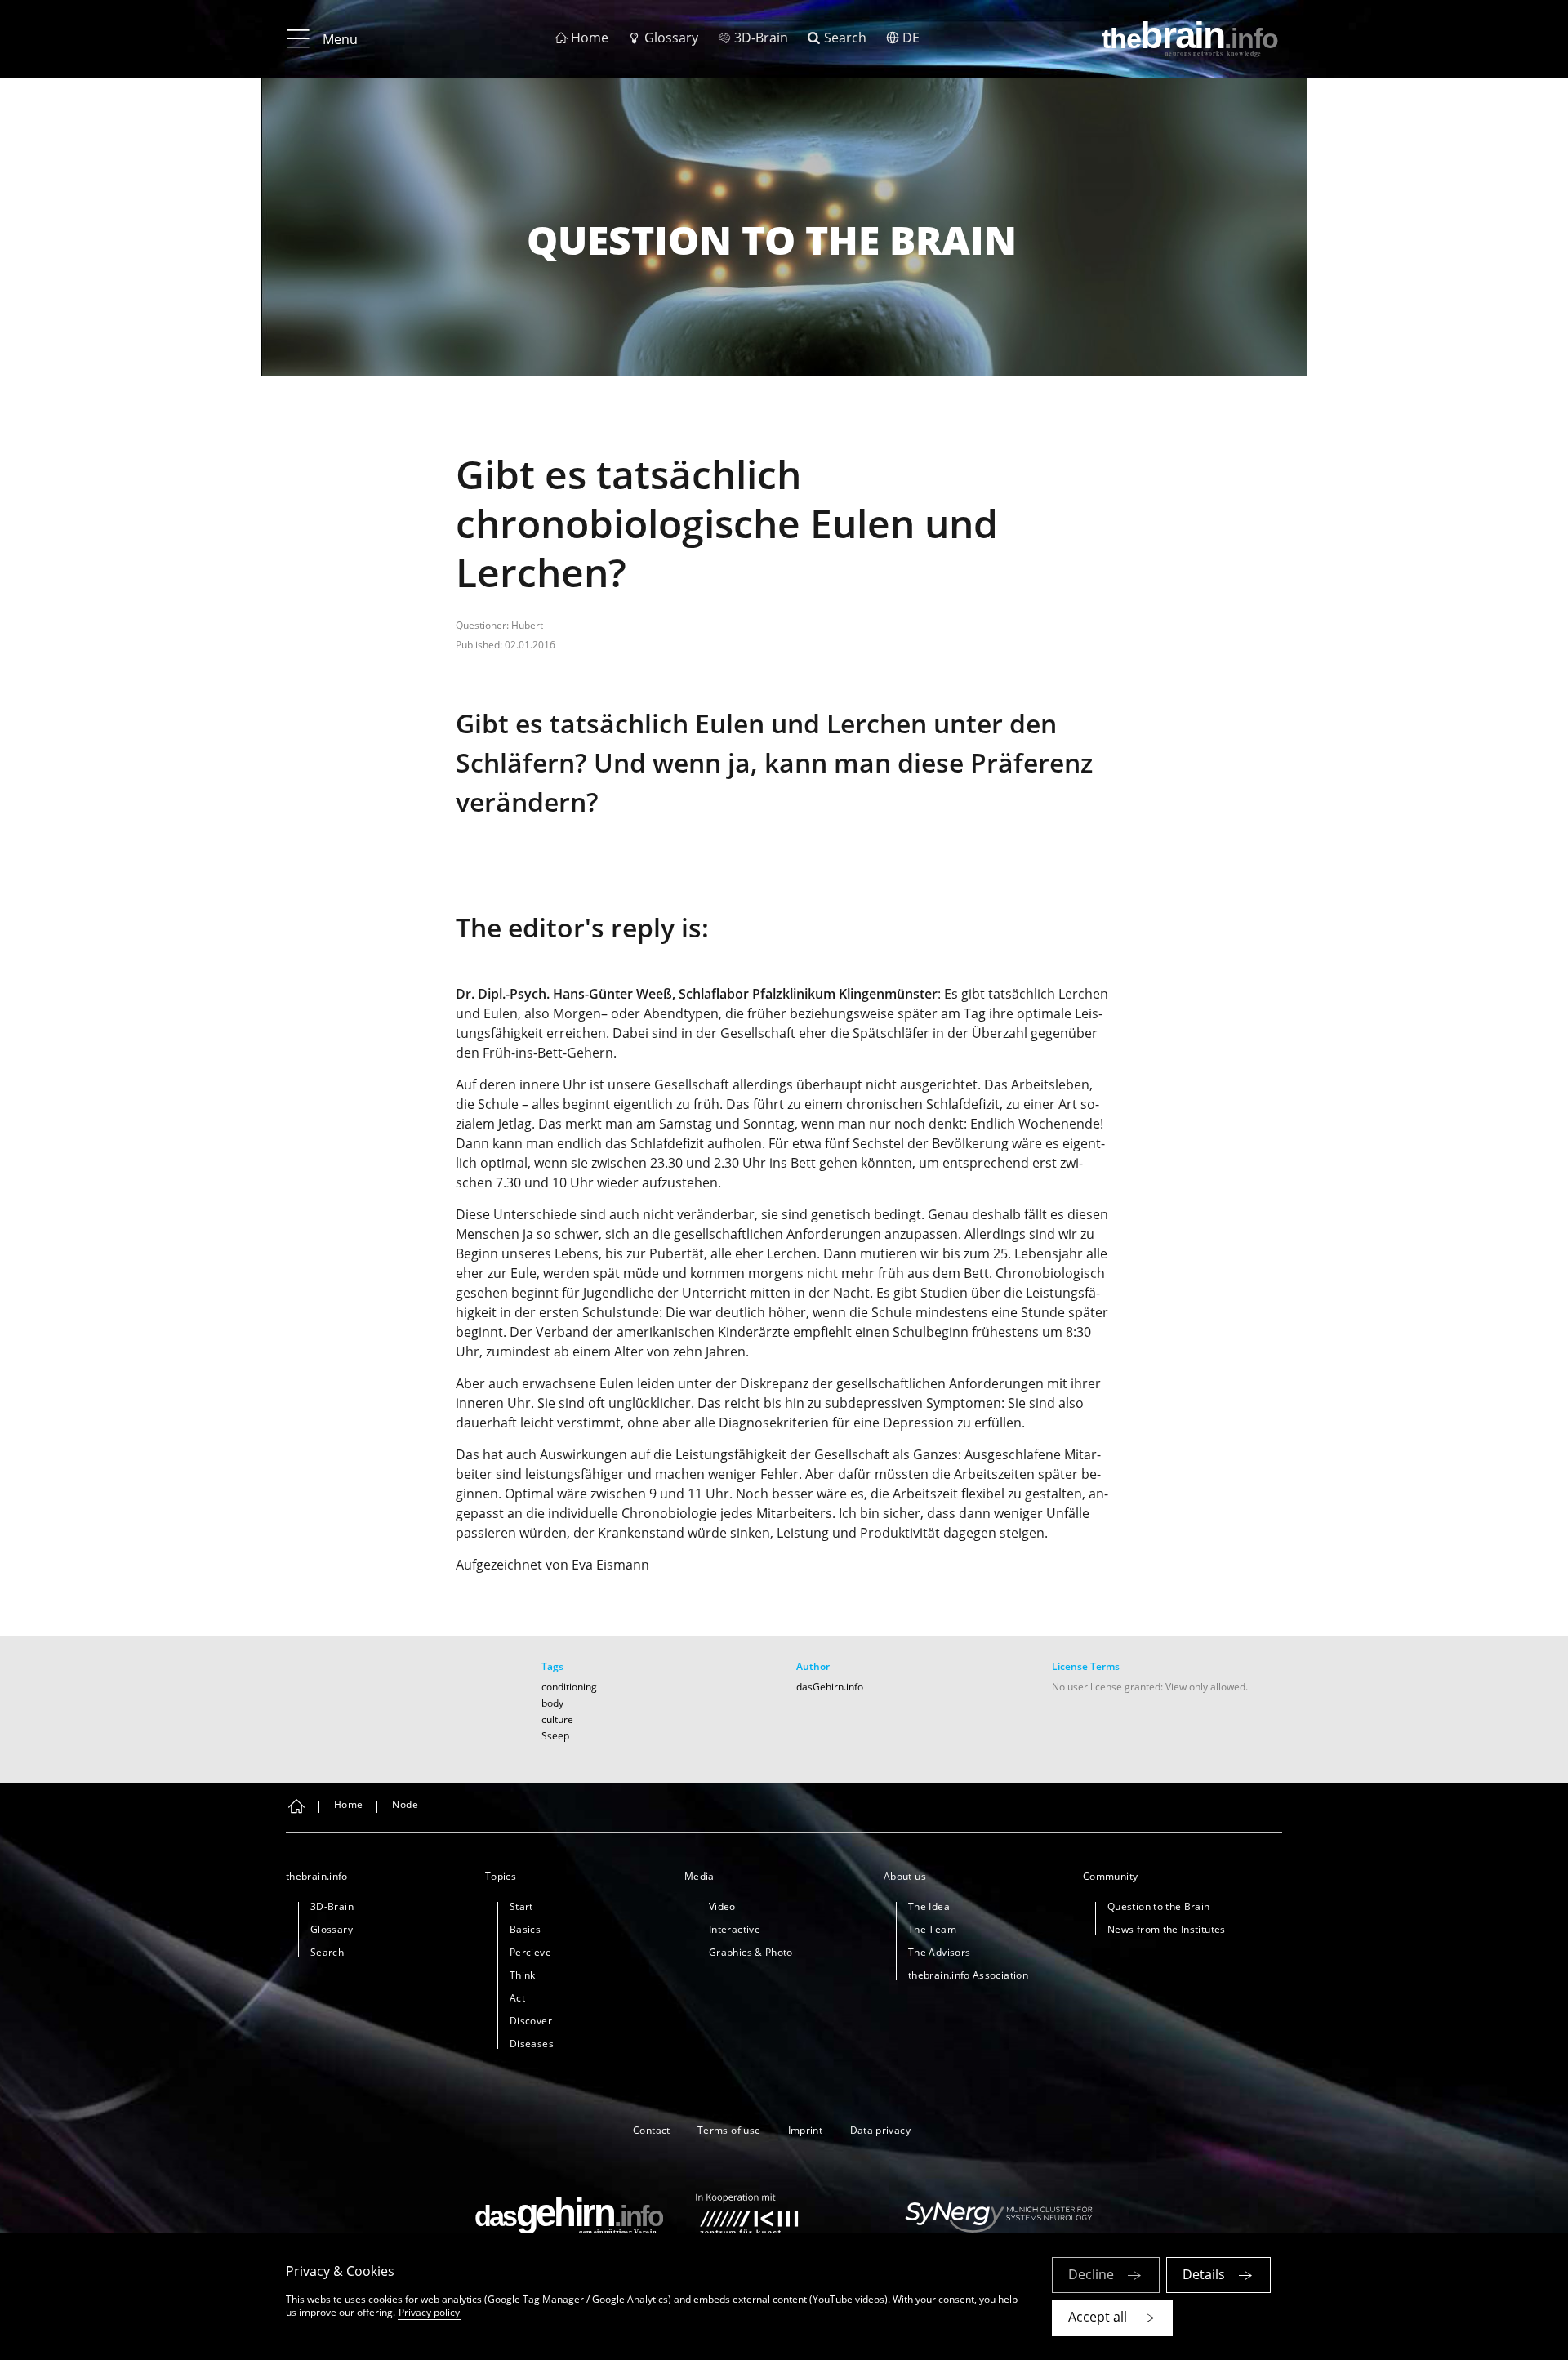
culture (557, 1719)
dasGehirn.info (830, 1687)
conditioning (569, 1687)
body (552, 1703)
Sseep (555, 1736)
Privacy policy (429, 2312)
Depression (918, 1423)
